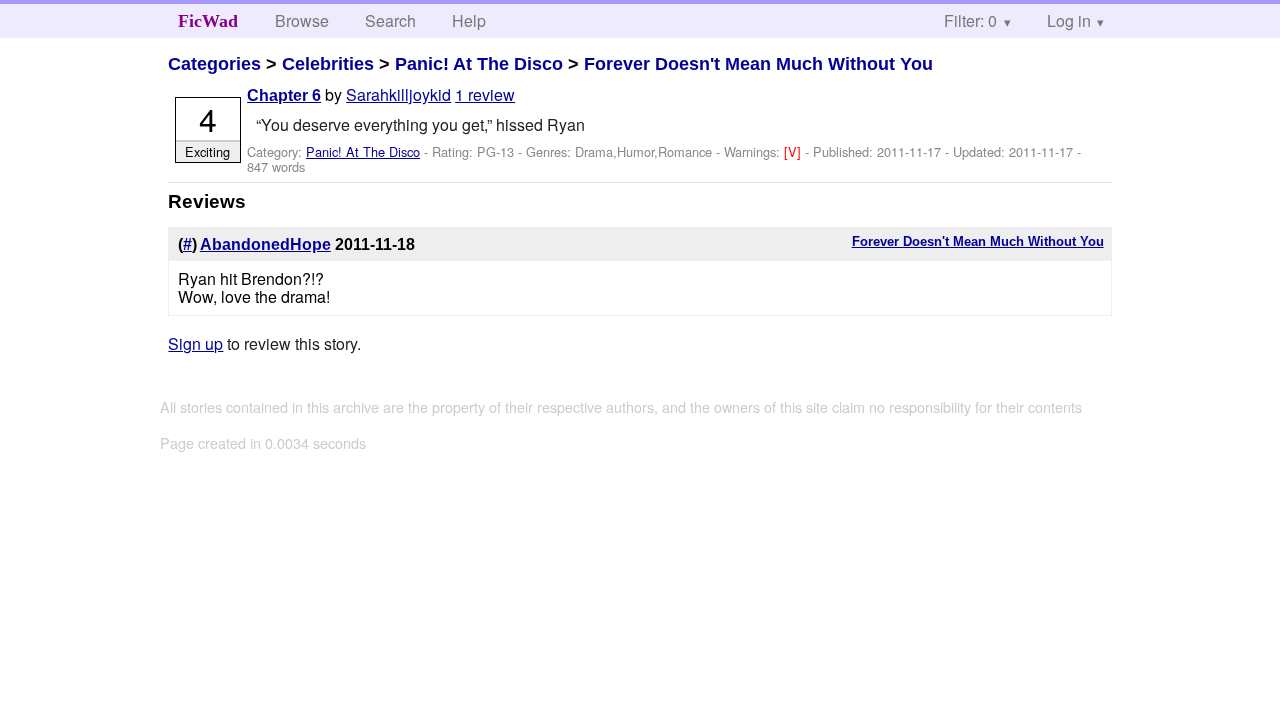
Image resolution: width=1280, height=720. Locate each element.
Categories (214, 64)
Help (469, 20)
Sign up (195, 343)
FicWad (208, 21)
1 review (485, 94)
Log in (1069, 20)
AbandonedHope (265, 244)
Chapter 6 (284, 95)
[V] (794, 151)
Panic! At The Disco (479, 64)
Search (390, 20)
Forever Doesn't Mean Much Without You (758, 64)
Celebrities (328, 64)
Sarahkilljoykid (398, 94)
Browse (302, 20)
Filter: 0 (970, 20)
